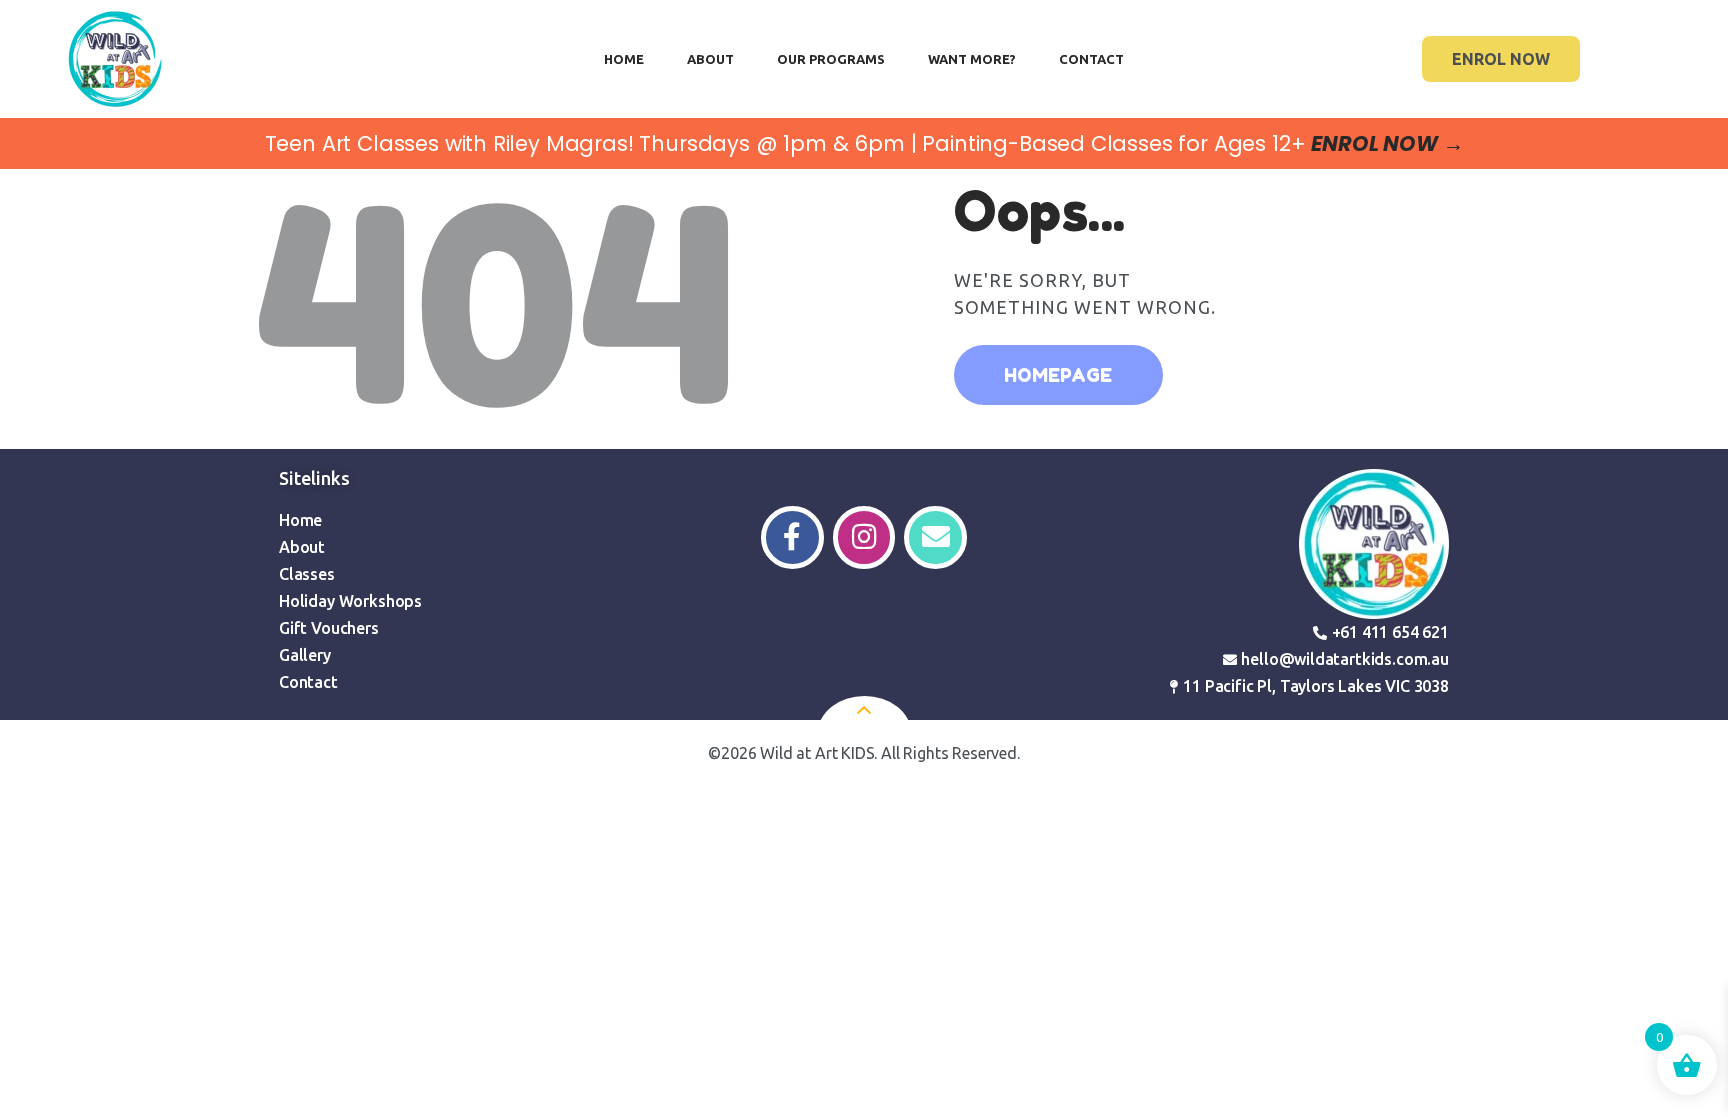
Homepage (1058, 375)
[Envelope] (935, 537)
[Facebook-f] (792, 537)
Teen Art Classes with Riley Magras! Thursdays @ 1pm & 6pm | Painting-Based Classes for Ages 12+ (864, 143)
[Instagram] (864, 537)
